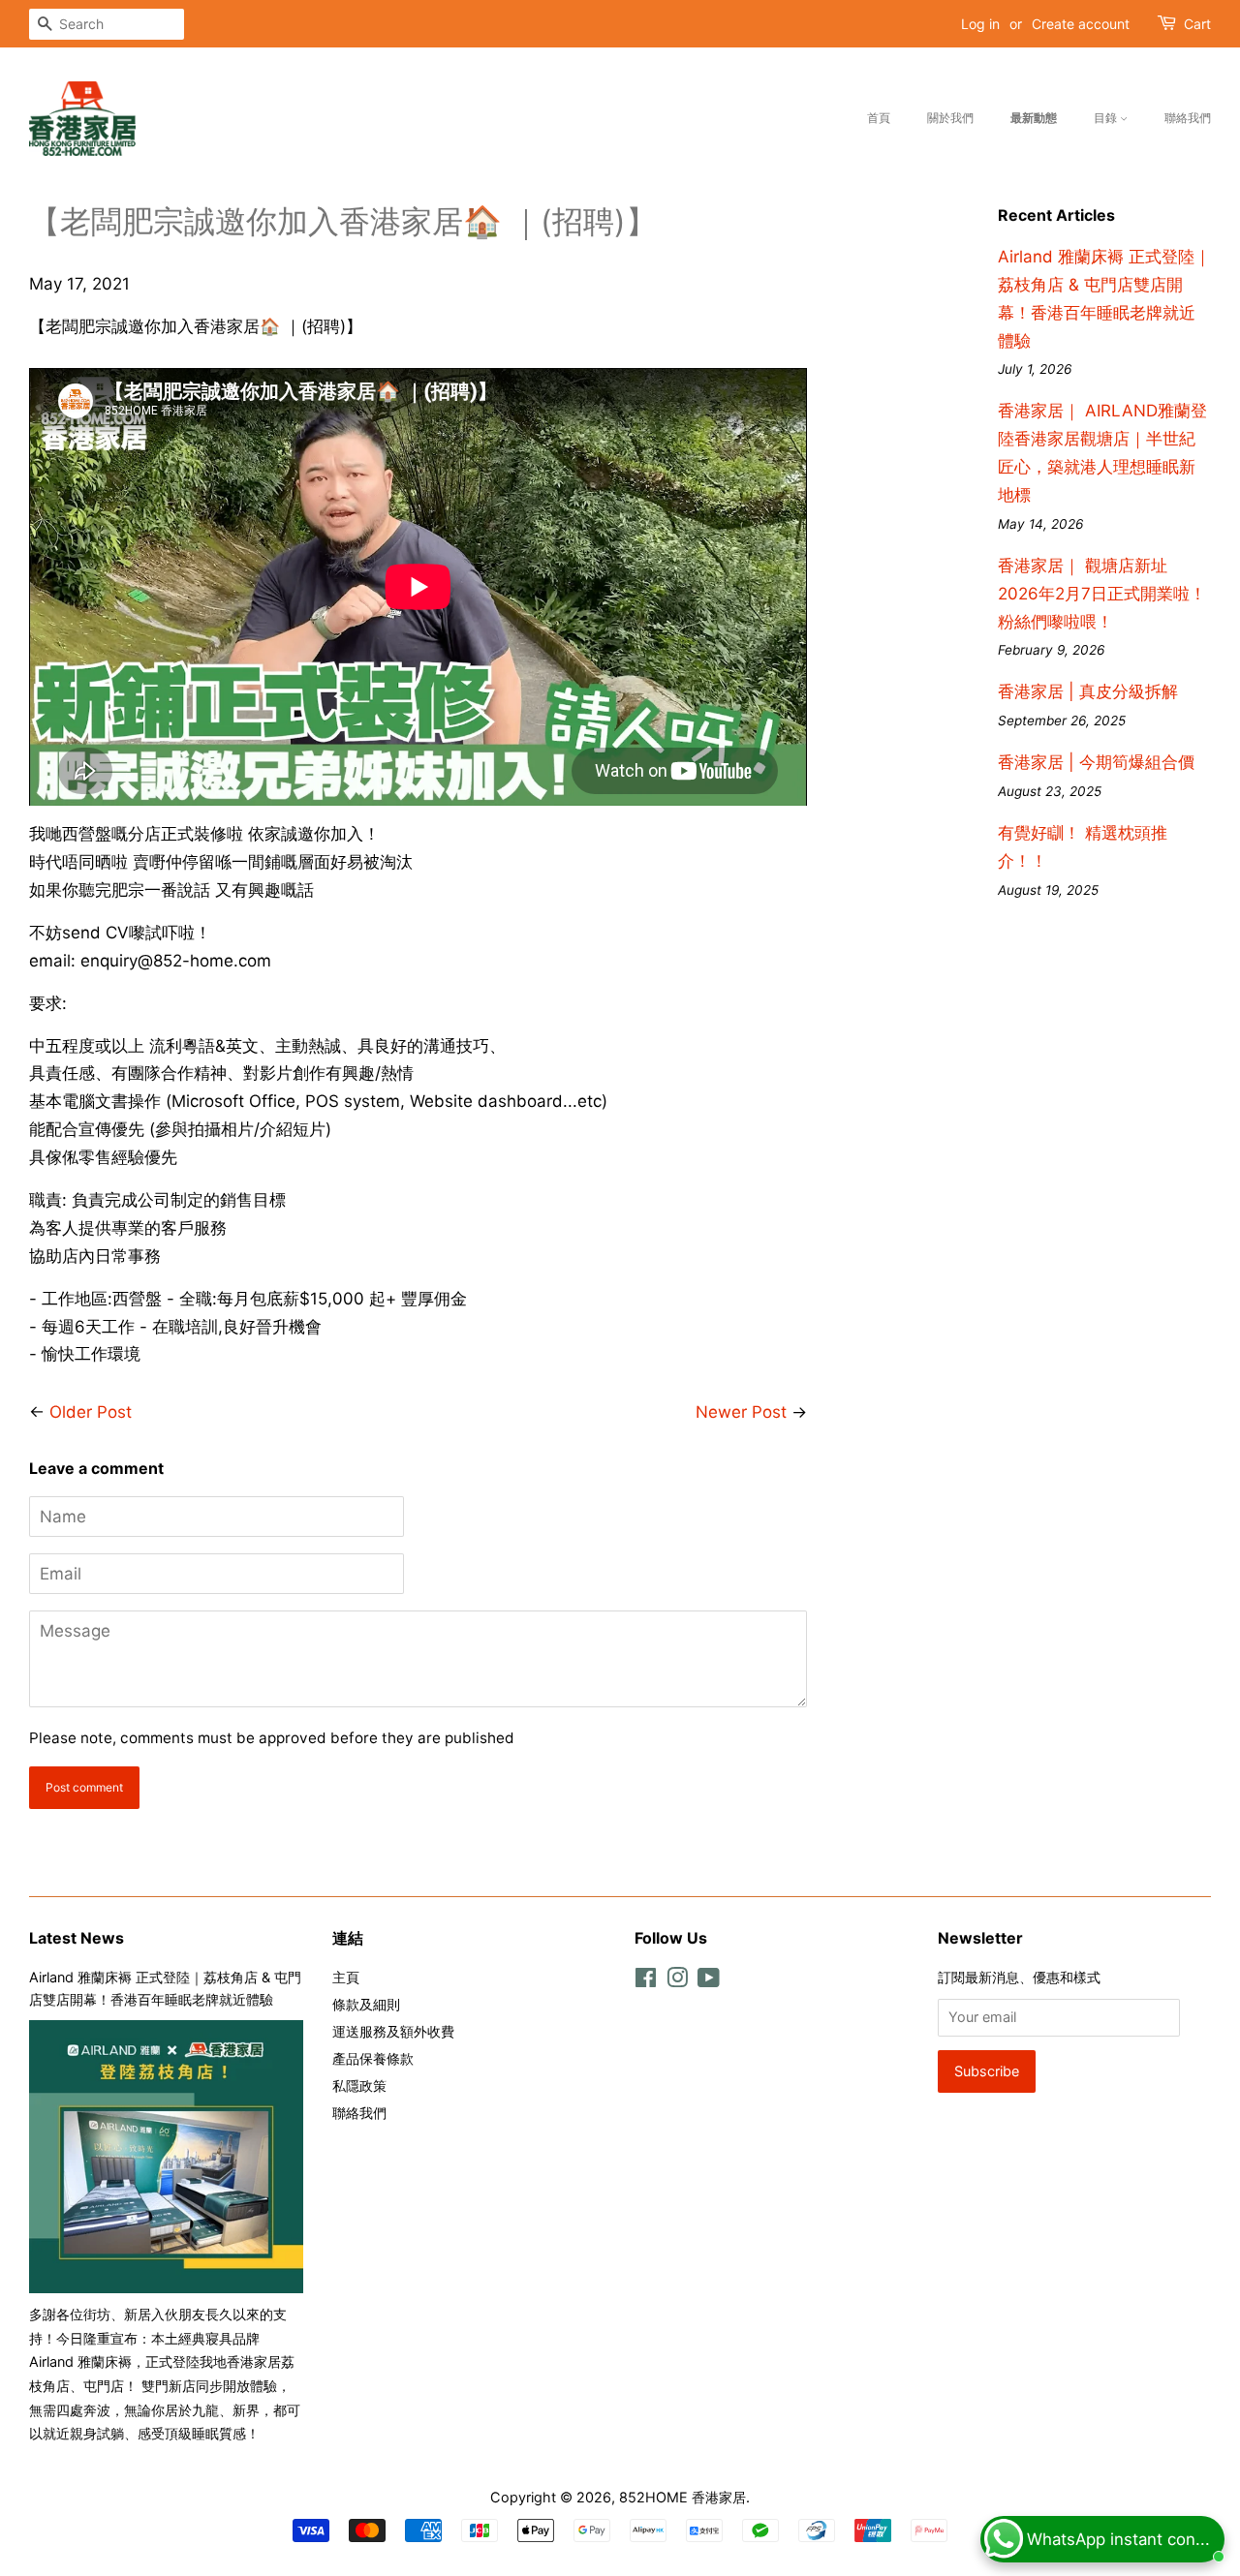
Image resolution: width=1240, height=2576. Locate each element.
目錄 (1107, 118)
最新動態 (1034, 118)
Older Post (91, 1412)
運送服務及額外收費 (393, 2031)
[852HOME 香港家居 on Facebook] (646, 1981)
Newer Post (741, 1412)
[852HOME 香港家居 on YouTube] (709, 1981)
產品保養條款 (373, 2058)
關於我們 (950, 118)
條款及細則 (366, 2004)
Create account (1081, 24)
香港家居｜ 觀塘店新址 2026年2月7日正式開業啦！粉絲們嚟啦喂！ (1102, 594)
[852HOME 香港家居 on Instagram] (677, 1981)
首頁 (879, 118)
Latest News (77, 1938)
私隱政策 (359, 2085)
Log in (980, 24)
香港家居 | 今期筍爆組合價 (1096, 762)
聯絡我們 (1188, 118)
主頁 (346, 1977)
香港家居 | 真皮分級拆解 (1088, 691)
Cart (1197, 24)
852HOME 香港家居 (682, 2497)
